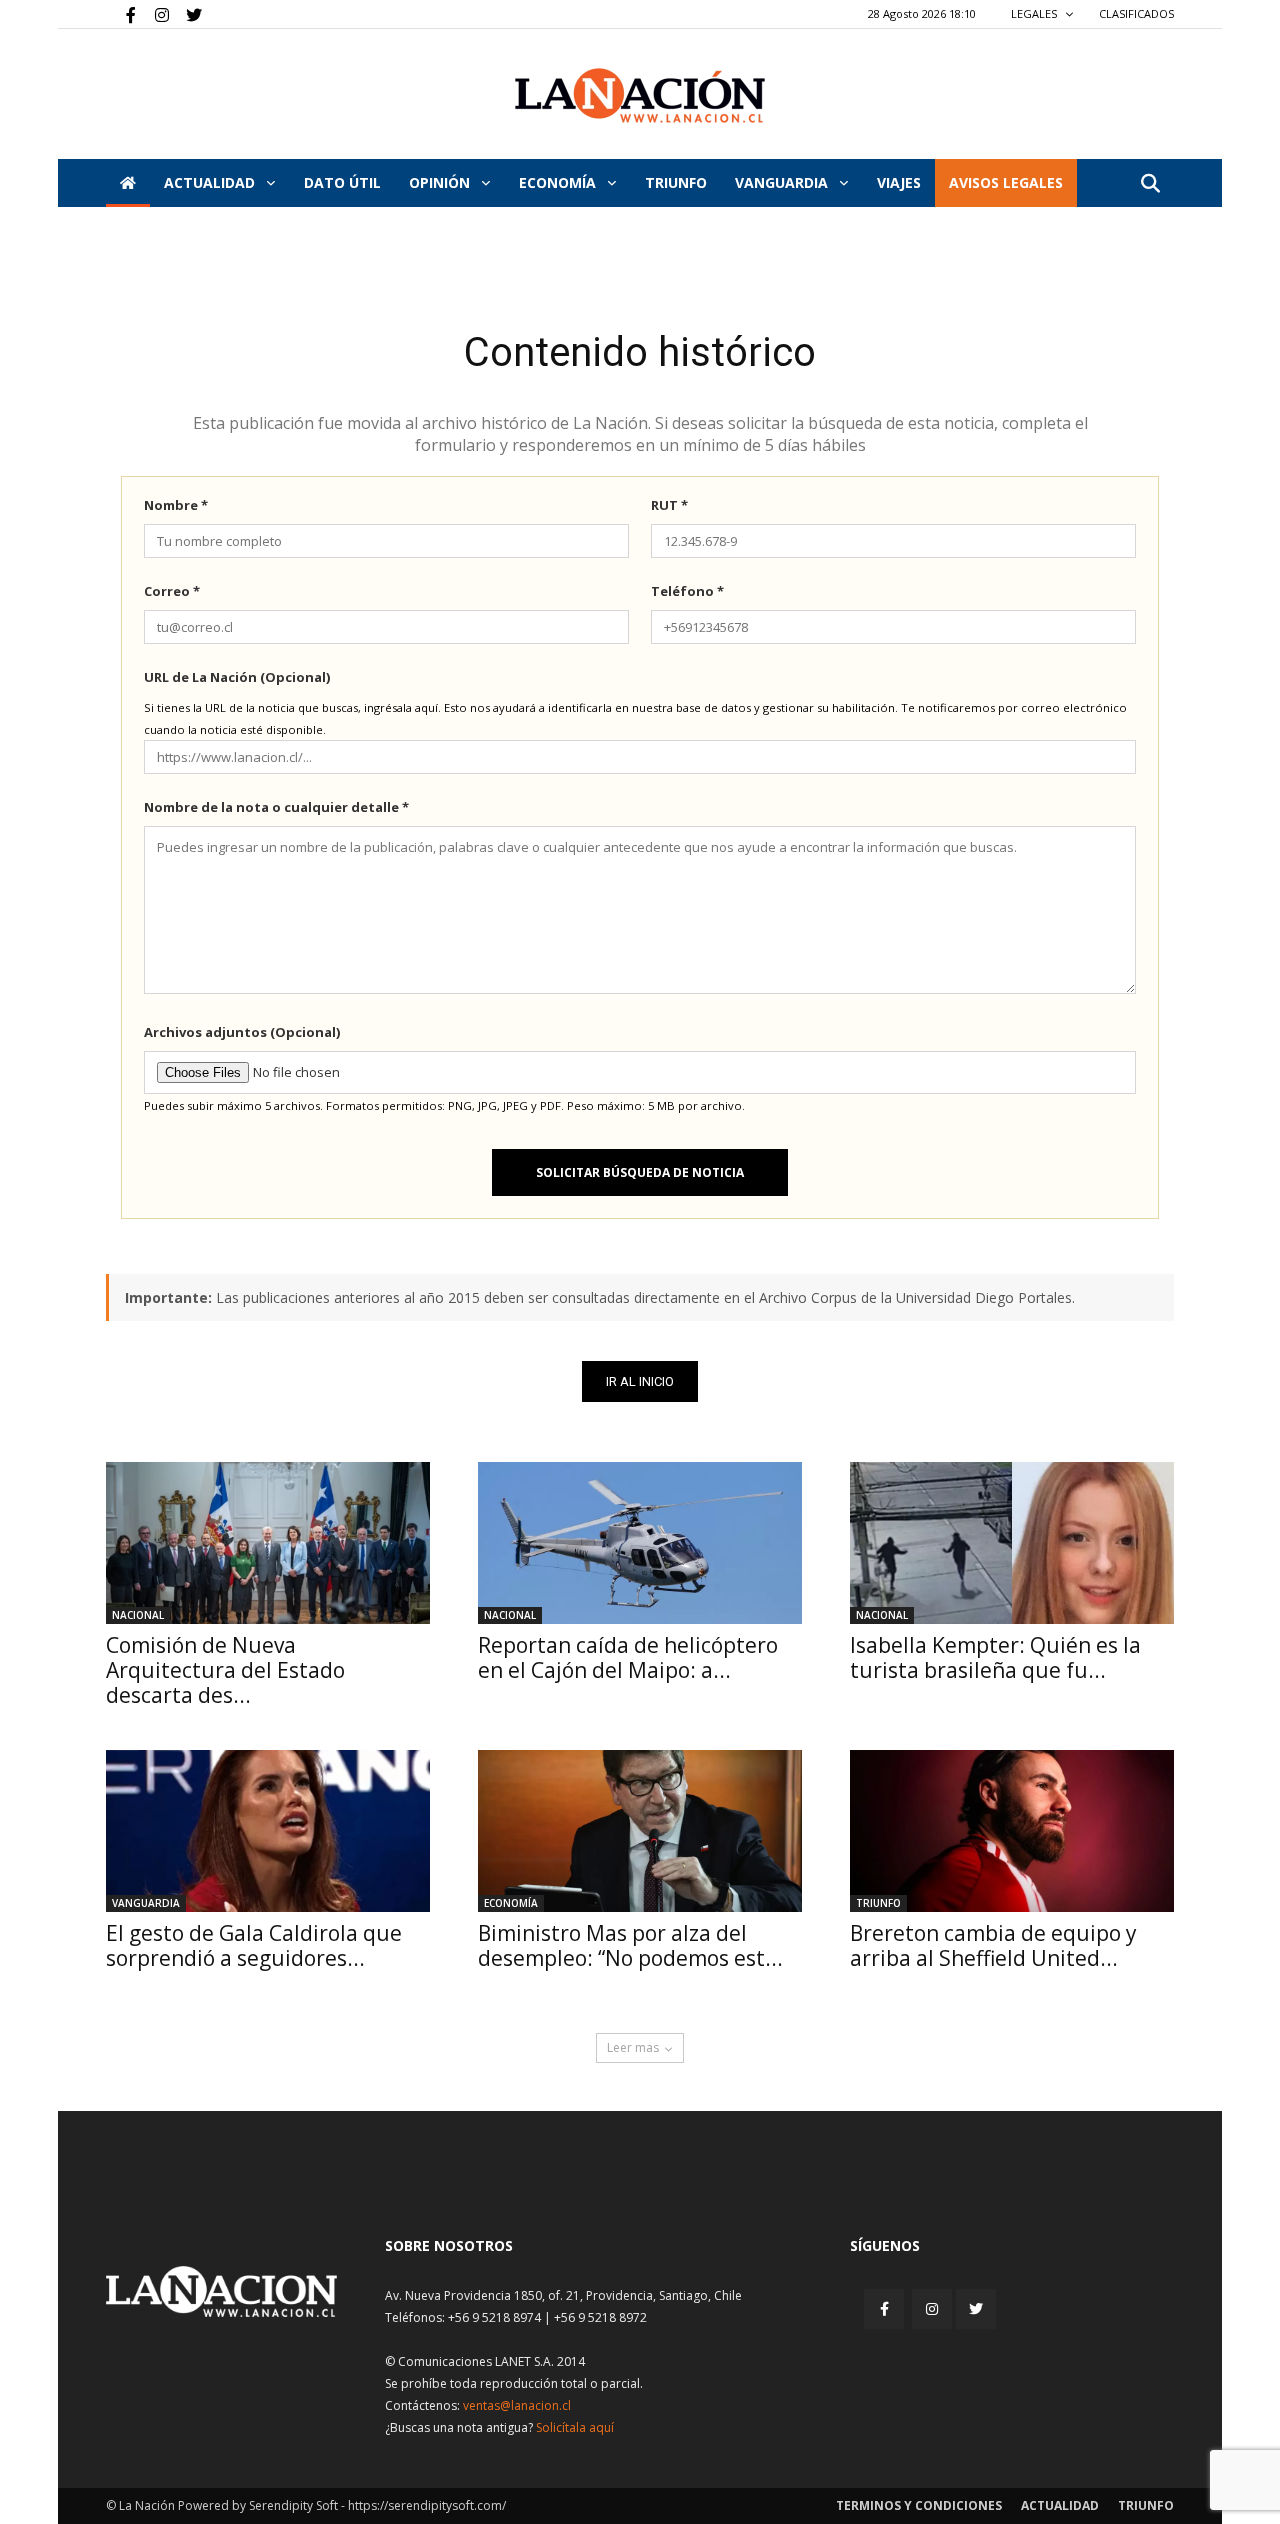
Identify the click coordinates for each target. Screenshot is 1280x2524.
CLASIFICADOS (1136, 13)
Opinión (441, 182)
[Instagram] (154, 14)
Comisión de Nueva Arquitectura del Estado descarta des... (225, 1670)
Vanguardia (783, 182)
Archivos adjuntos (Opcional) (242, 1032)
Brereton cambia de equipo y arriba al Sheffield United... (993, 1945)
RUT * (669, 505)
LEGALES (1035, 13)
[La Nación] (640, 95)
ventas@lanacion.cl (517, 2405)
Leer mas (633, 2047)
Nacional (138, 1615)
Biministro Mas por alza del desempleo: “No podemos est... (630, 1945)
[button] (1150, 184)
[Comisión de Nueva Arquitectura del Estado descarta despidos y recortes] (268, 1543)
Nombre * (176, 505)
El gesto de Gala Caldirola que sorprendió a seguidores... (254, 1945)
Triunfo (676, 182)
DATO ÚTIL (342, 182)
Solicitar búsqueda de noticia (640, 1172)
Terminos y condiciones (919, 2505)
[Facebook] (121, 14)
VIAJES (899, 182)
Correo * (172, 591)
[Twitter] (187, 14)
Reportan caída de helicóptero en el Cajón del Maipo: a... (628, 1657)
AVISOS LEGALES (1006, 182)
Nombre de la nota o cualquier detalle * (276, 807)
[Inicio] (128, 183)
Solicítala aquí (575, 2427)
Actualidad (211, 182)
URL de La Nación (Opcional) (237, 677)
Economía (559, 182)
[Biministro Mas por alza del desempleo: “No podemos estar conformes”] (640, 1831)
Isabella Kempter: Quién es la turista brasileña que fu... (995, 1657)
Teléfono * (687, 591)
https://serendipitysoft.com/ (427, 2505)
